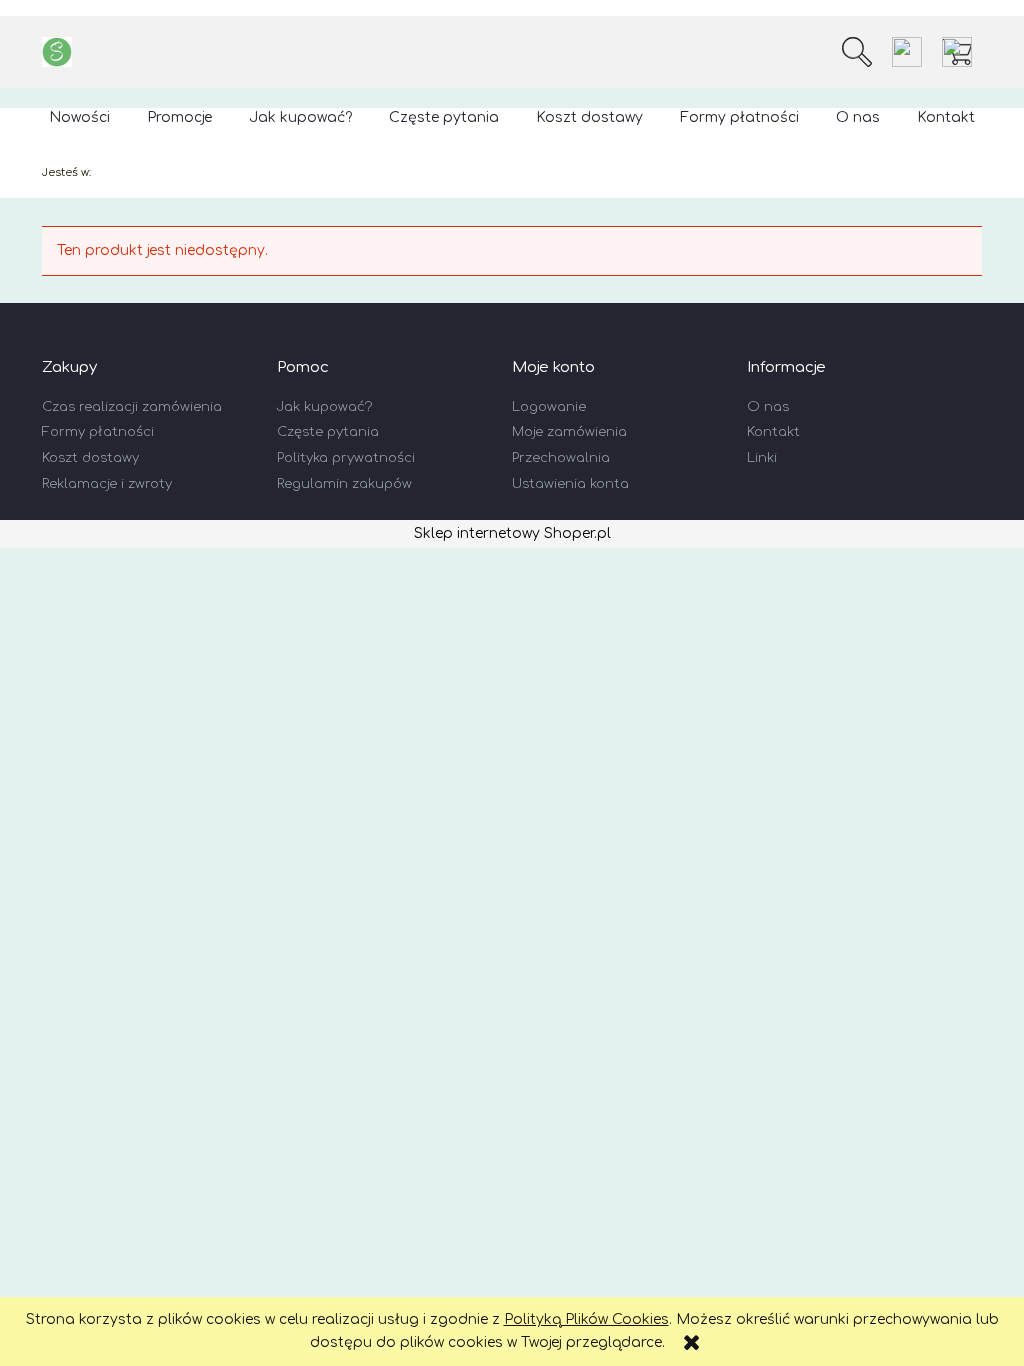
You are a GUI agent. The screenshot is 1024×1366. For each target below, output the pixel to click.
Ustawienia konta (570, 484)
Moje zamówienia (569, 432)
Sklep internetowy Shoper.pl (512, 533)
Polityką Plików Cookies (586, 1319)
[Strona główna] (57, 52)
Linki (762, 458)
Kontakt (773, 432)
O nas (768, 407)
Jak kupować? (324, 407)
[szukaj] (857, 52)
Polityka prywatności (346, 458)
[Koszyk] (962, 52)
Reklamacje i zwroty (107, 484)
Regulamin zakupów (344, 484)
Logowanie (549, 407)
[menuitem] (79, 117)
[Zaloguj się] (907, 52)
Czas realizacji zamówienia (132, 407)
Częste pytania (328, 432)
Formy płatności (98, 432)
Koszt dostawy (90, 458)
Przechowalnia (561, 458)
